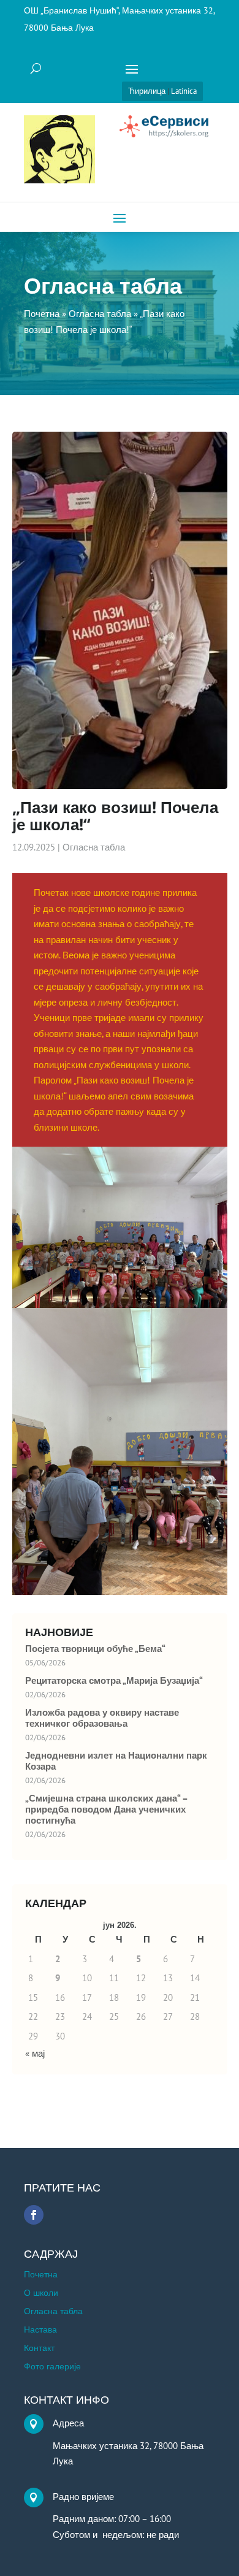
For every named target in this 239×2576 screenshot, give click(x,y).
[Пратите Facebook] (34, 2215)
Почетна (41, 2275)
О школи (41, 2293)
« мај (35, 2053)
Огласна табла (94, 847)
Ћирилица (147, 91)
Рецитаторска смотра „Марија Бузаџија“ (114, 1681)
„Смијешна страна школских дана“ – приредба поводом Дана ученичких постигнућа (106, 1810)
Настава (40, 2330)
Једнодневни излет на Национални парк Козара (116, 1761)
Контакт (39, 2349)
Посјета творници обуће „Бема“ (95, 1649)
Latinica (184, 91)
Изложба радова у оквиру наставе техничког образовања (102, 1718)
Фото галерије (52, 2367)
